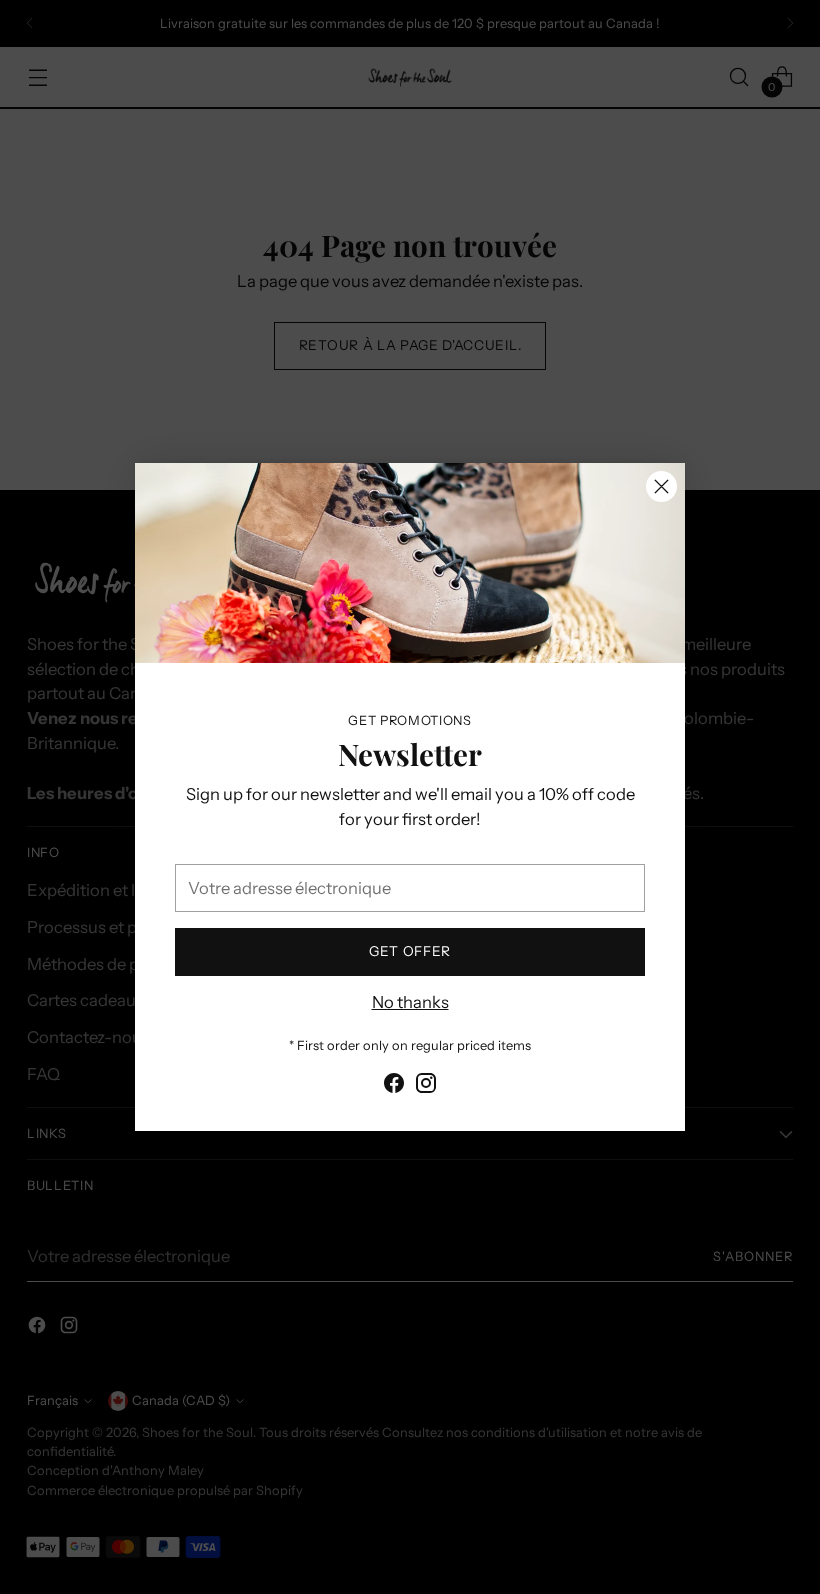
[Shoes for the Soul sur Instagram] (426, 1086)
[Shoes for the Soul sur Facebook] (394, 1086)
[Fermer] (661, 486)
